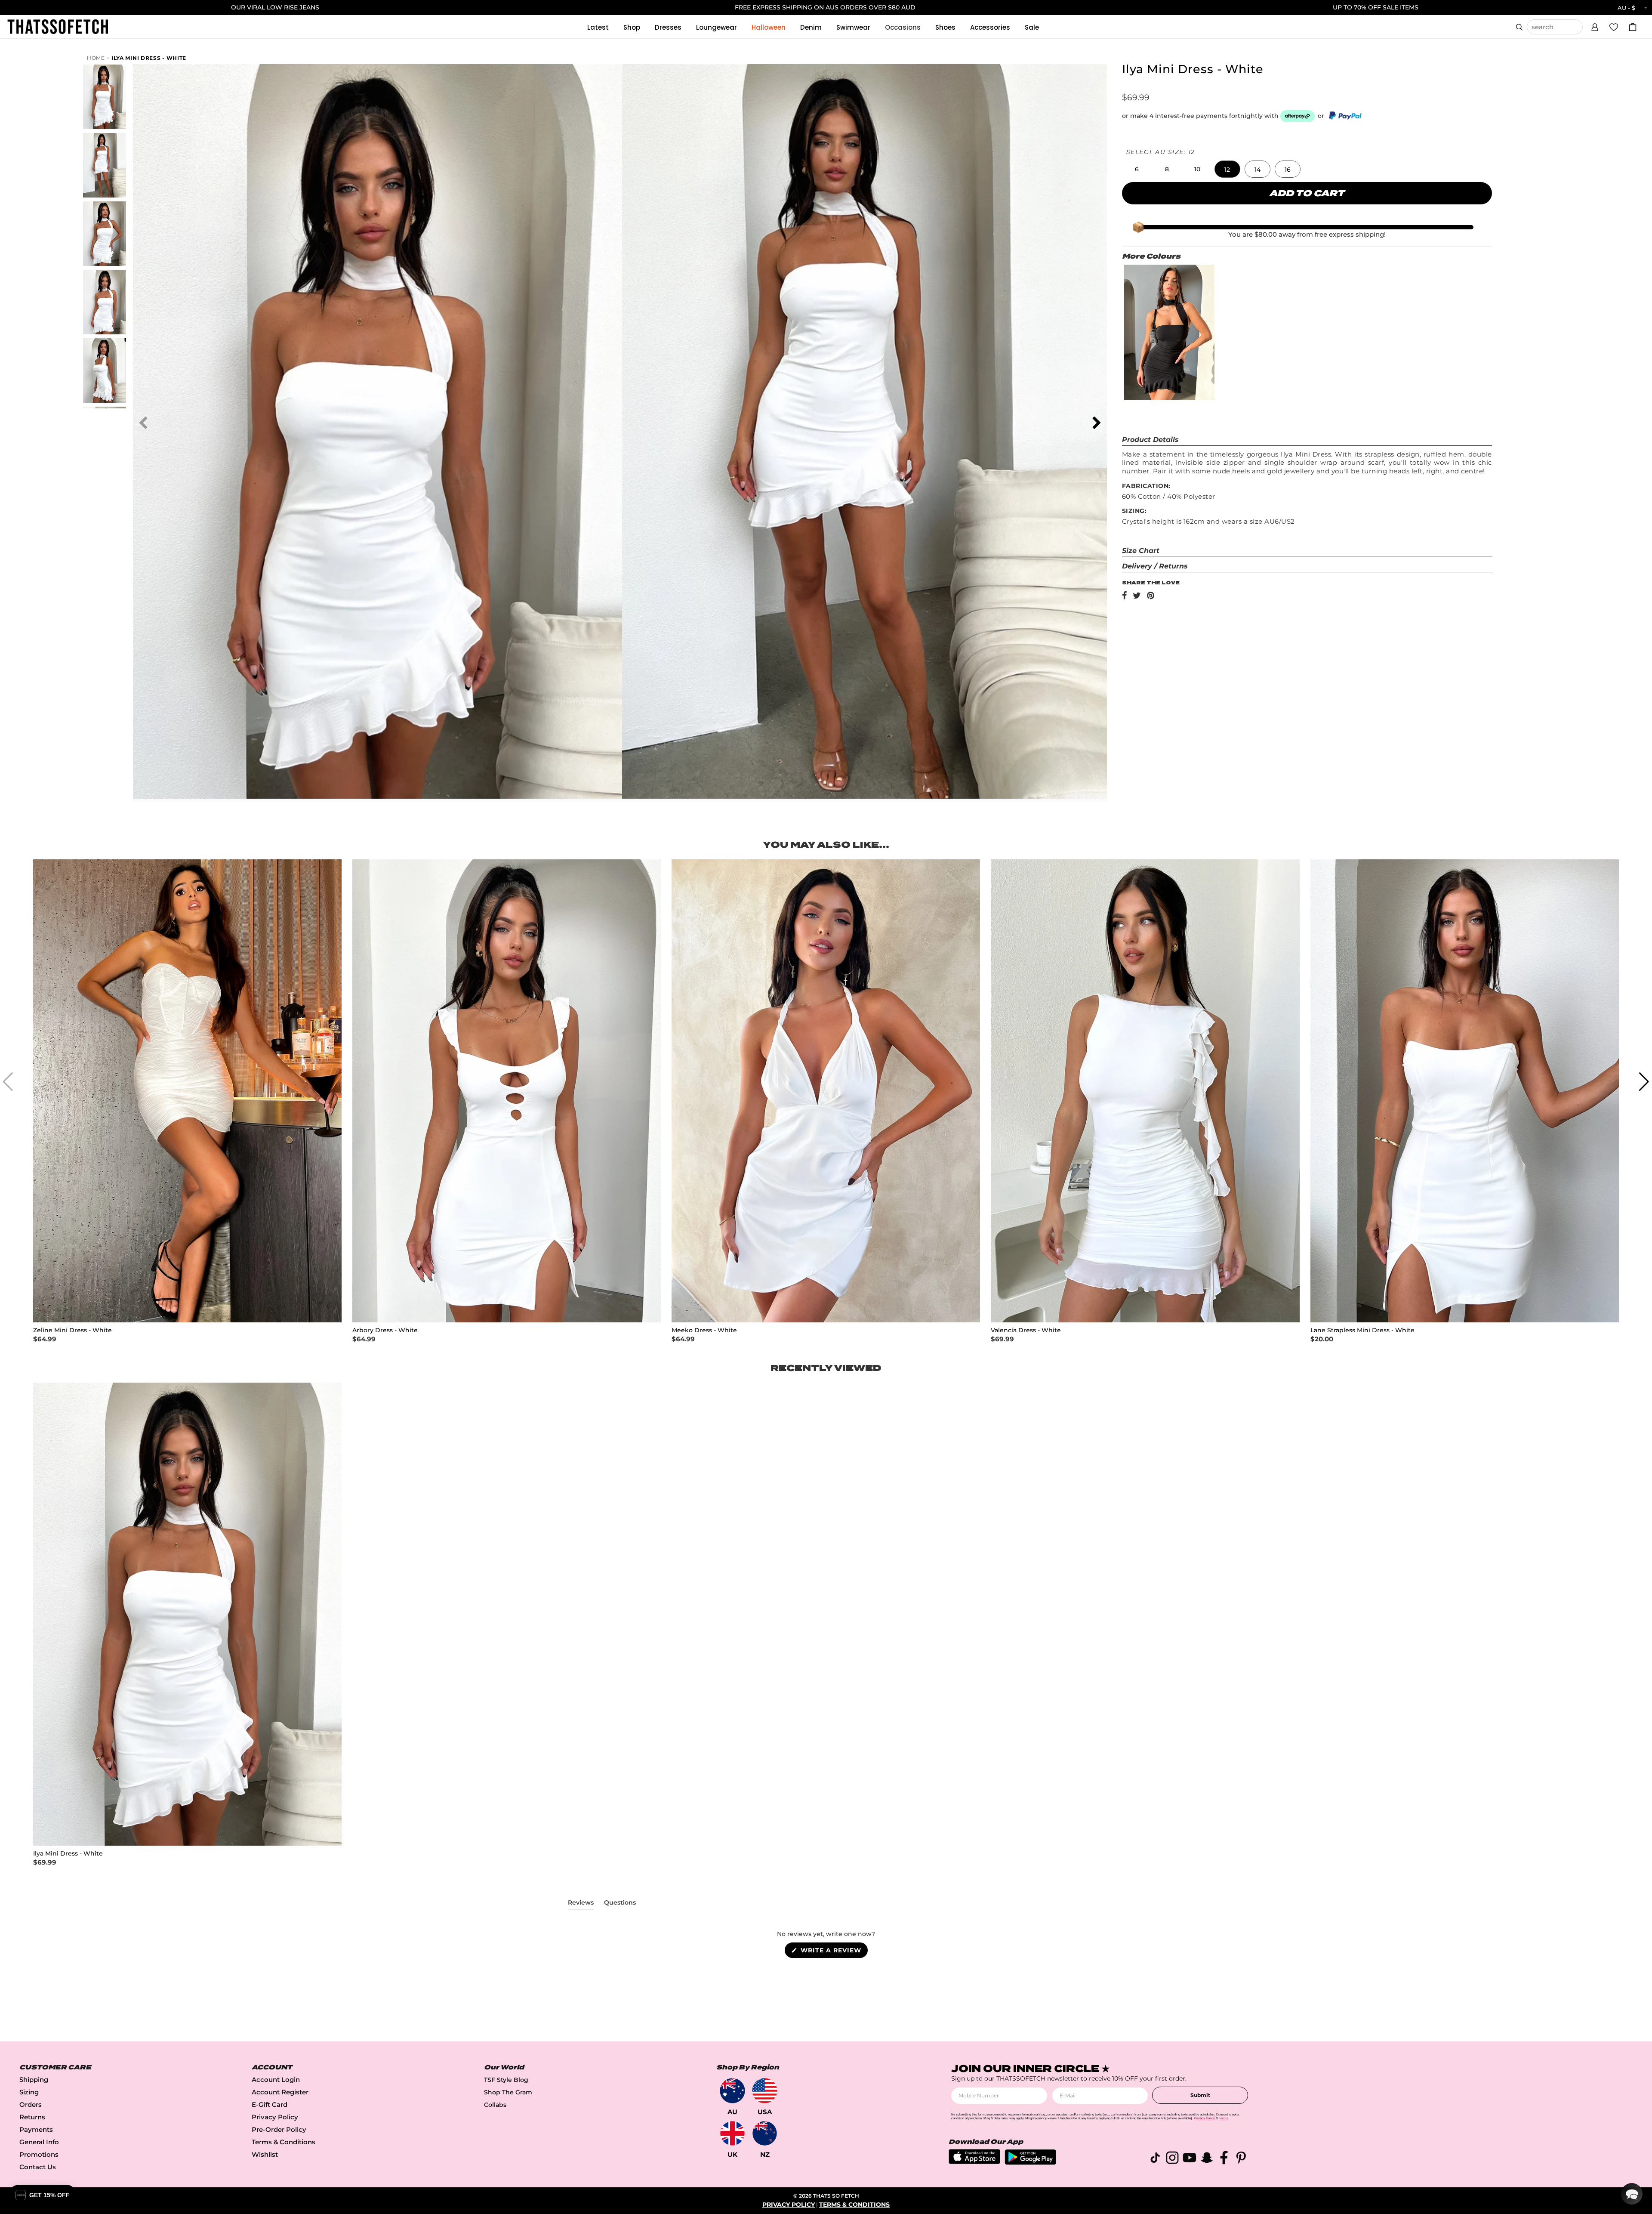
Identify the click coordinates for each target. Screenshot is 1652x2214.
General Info (39, 2142)
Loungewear (717, 27)
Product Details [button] (1150, 440)
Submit (1200, 2095)
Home (96, 58)
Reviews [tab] (581, 1904)
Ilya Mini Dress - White (149, 58)
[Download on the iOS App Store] (974, 2162)
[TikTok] (1155, 2159)
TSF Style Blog (506, 2080)
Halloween (769, 27)
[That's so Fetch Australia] (732, 2091)
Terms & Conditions (284, 2142)
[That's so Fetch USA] (765, 2091)
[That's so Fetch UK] (732, 2133)
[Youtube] (1190, 2159)
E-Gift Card (270, 2104)
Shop (632, 27)
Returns (32, 2117)
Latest (598, 27)
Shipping (34, 2080)
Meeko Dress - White (704, 1330)
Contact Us (38, 2167)
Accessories (990, 27)
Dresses (668, 27)
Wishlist (265, 2154)
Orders (31, 2104)
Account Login (276, 2080)
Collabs (495, 2105)
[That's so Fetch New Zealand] (765, 2133)
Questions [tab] (620, 1904)
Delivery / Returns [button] (1155, 566)
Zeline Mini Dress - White (72, 1330)
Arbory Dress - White (385, 1330)
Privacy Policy (275, 2117)
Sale (1032, 27)
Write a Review (833, 1952)
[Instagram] (1172, 2159)
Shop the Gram (508, 2092)
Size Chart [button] (1141, 551)
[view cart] (1633, 27)
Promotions (39, 2154)
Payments (36, 2129)
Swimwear (853, 27)
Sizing (29, 2092)
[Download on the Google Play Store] (1030, 2163)
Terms (1224, 2118)
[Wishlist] (1614, 27)
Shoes (945, 27)
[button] (1595, 26)
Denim (811, 27)
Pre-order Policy (279, 2129)
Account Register (280, 2092)
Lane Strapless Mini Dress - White (1362, 1330)
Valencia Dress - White (1026, 1330)
